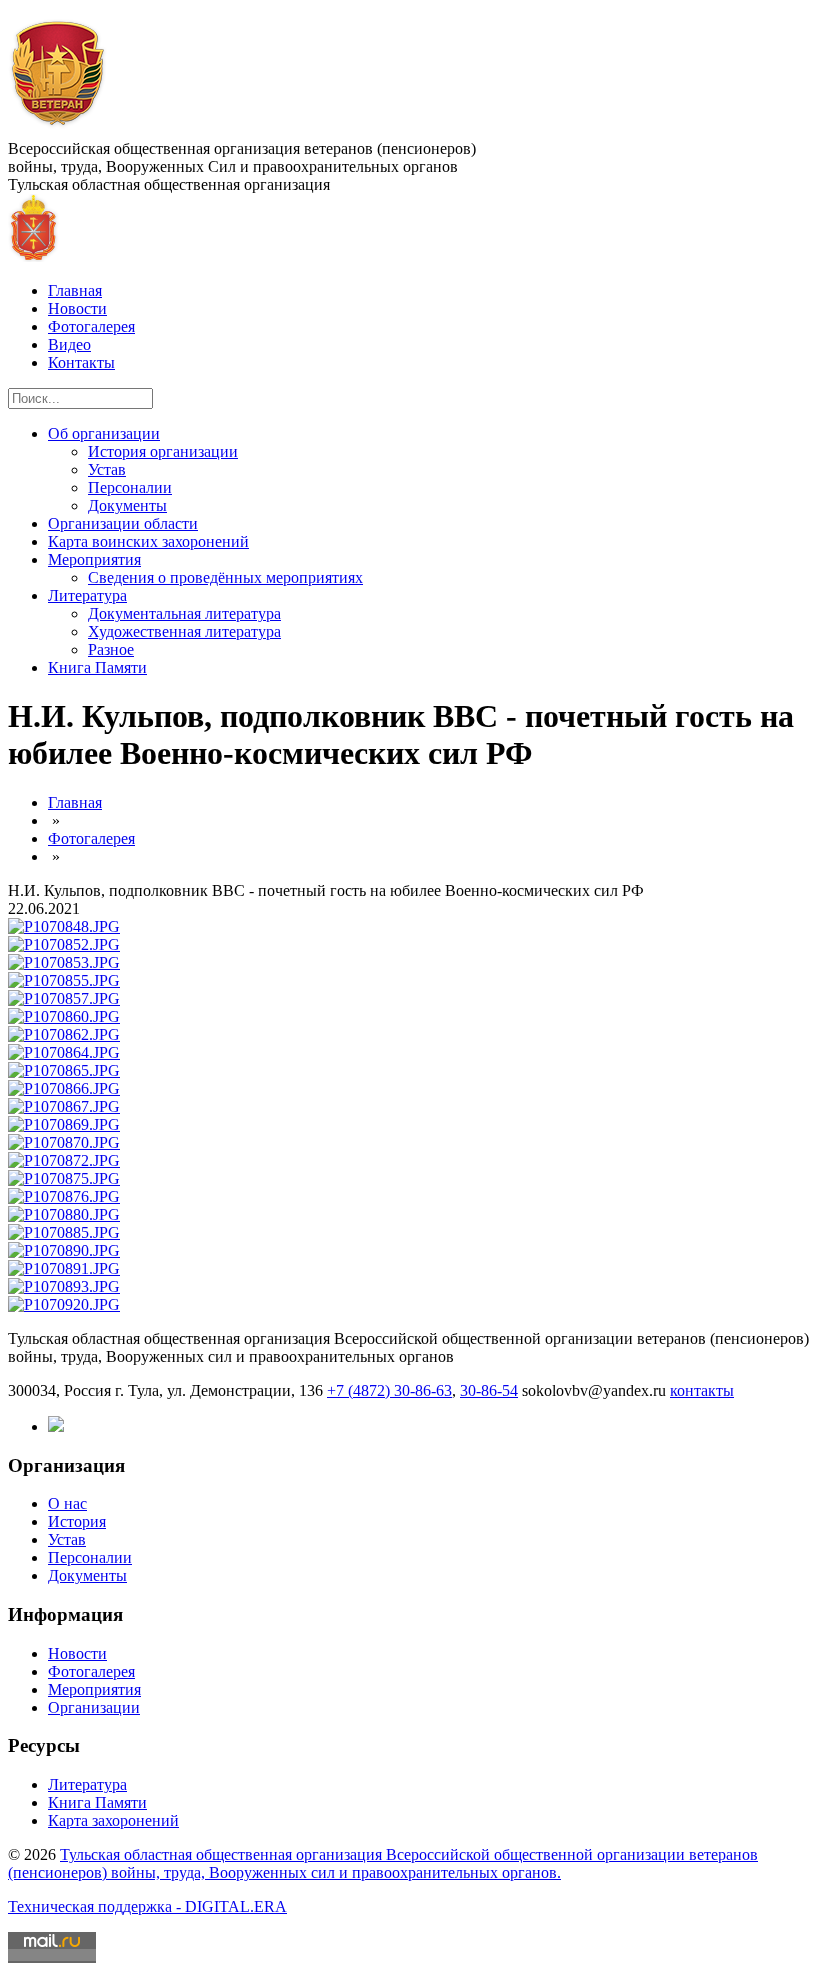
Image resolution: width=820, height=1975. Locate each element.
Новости (77, 308)
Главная (75, 290)
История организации (163, 451)
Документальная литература (184, 613)
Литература (87, 595)
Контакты (81, 362)
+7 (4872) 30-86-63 (389, 1390)
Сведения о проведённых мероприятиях (225, 577)
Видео (69, 344)
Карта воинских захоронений (148, 541)
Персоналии (130, 487)
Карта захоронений (113, 1820)
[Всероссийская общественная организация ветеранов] (59, 130)
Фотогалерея (91, 326)
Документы (127, 505)
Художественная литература (184, 631)
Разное (111, 649)
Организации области (123, 523)
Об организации (104, 433)
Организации (94, 1707)
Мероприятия (94, 559)
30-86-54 (489, 1390)
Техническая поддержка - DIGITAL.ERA (147, 1906)
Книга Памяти (97, 667)
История (77, 1521)
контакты (702, 1390)
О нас (67, 1503)
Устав (107, 469)
